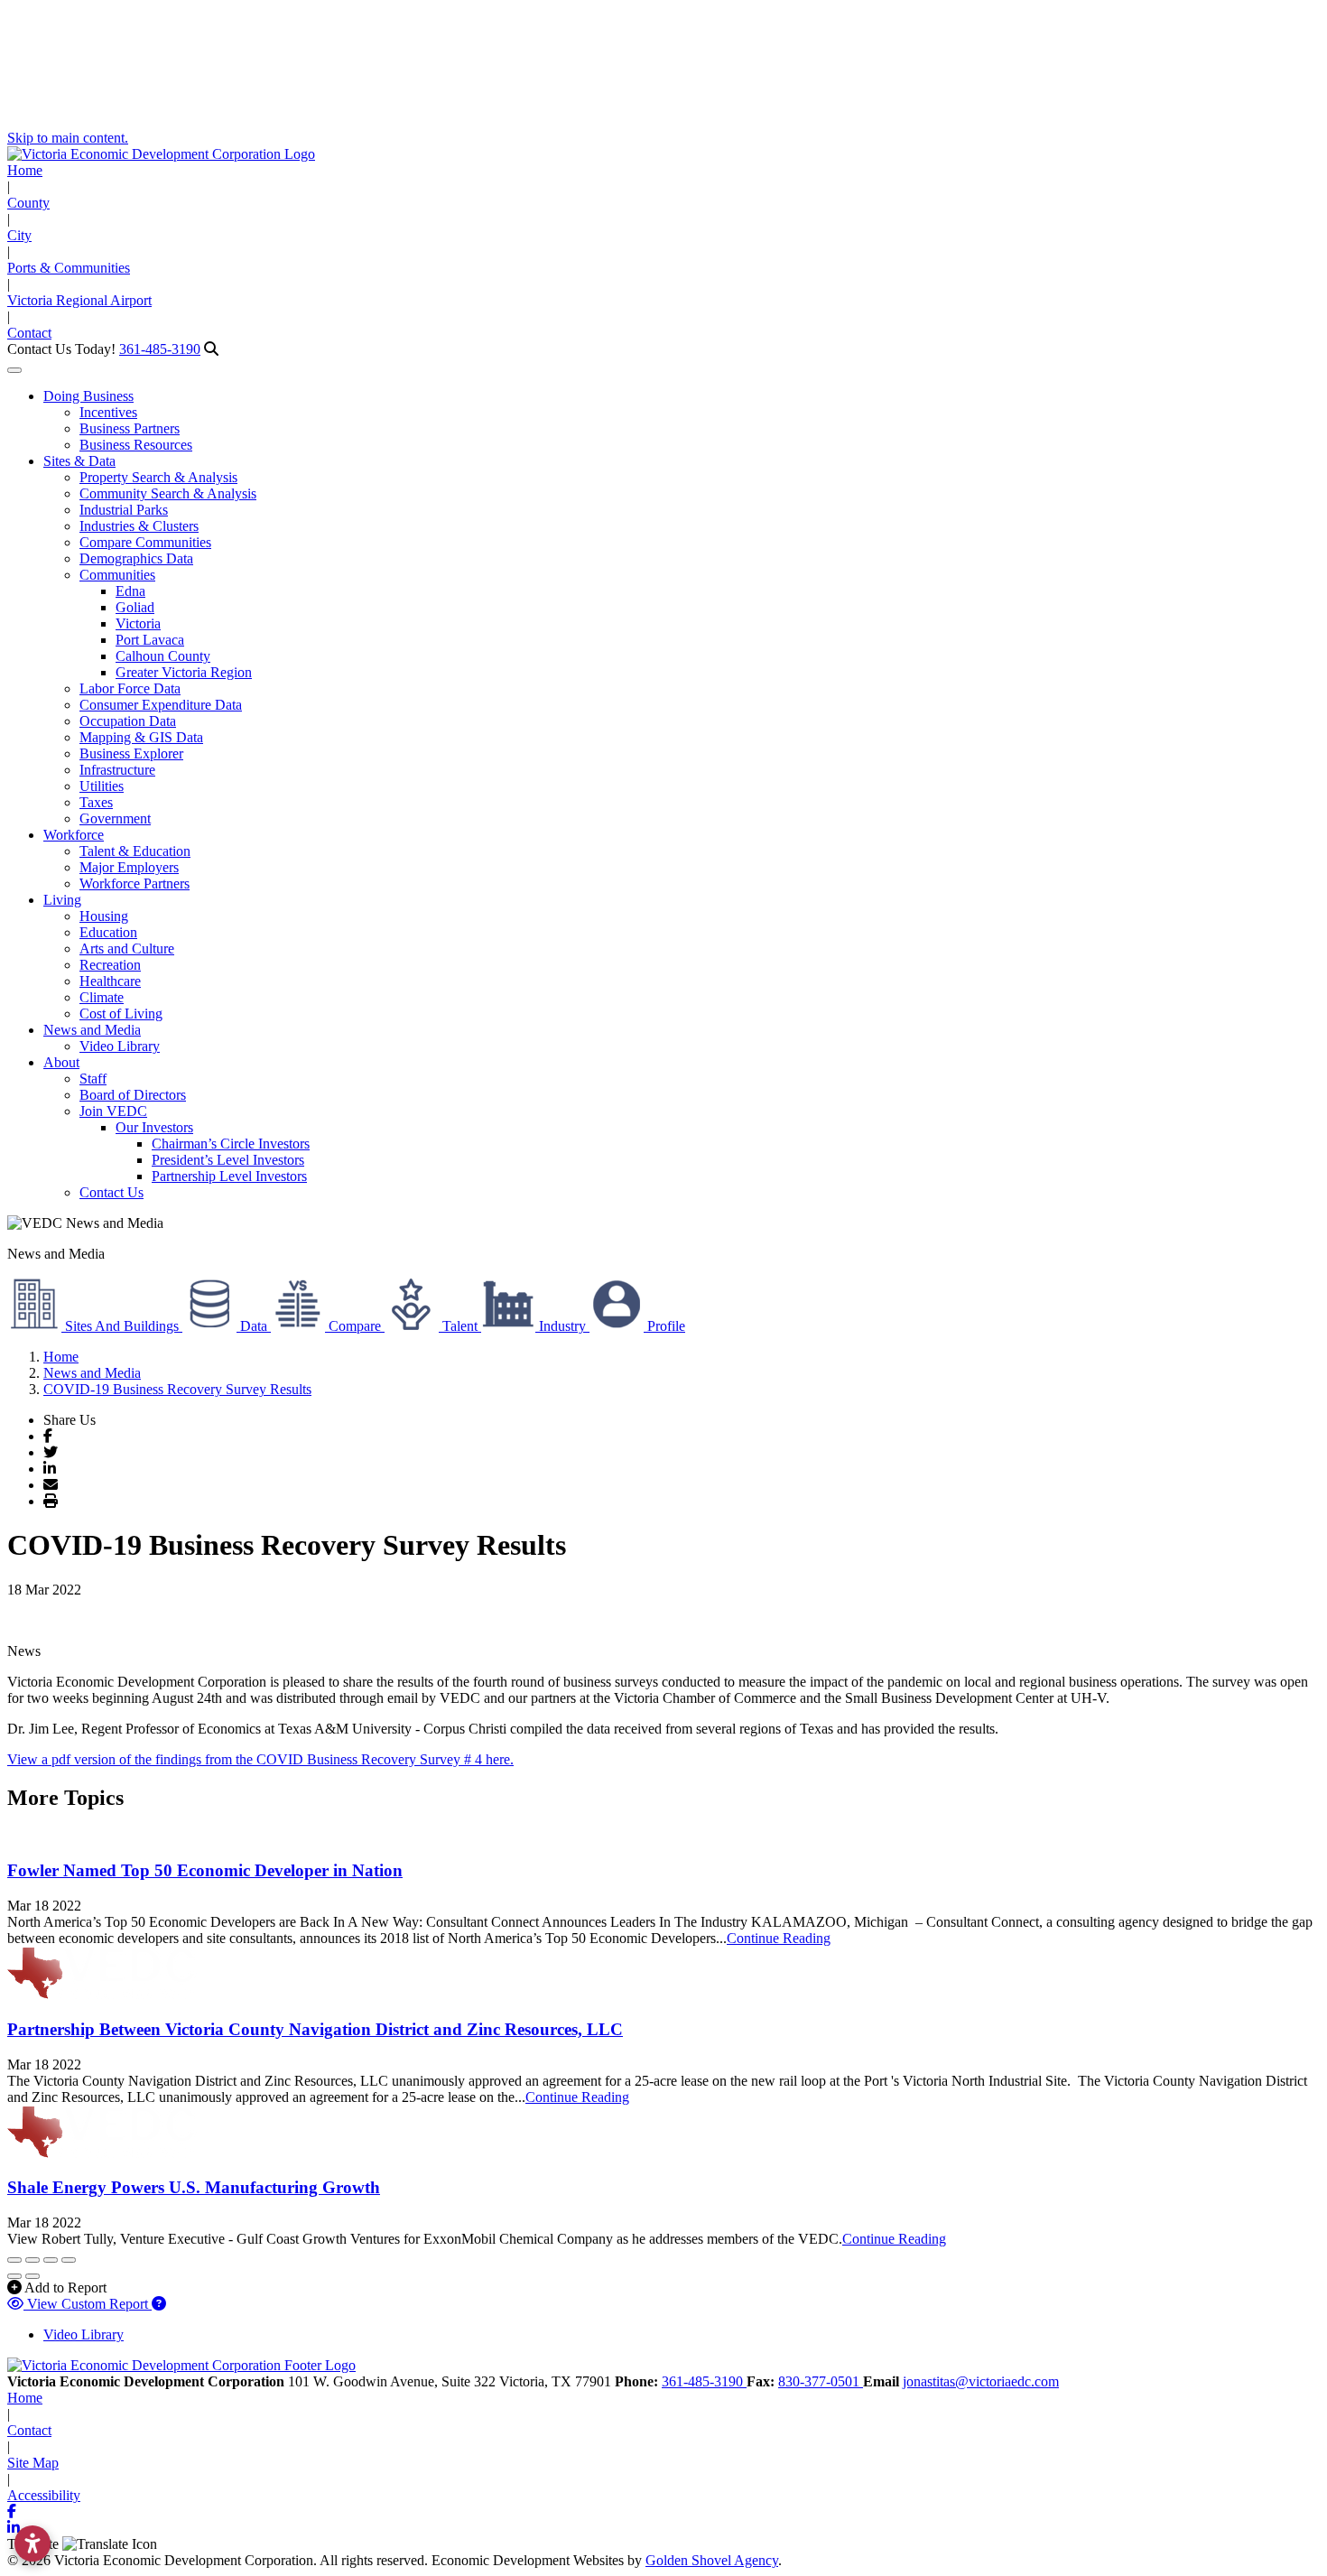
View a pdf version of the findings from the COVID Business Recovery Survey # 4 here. (260, 1759)
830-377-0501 (821, 2381)
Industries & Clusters (139, 526)
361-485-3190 (160, 349)
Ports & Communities (69, 268)
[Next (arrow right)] (32, 2276)
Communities (117, 575)
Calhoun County (163, 656)
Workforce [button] (74, 835)
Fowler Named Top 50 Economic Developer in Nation (205, 1870)
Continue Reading (779, 1938)
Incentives (108, 412)
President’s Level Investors (228, 1160)
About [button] (61, 1062)
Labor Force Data (130, 688)
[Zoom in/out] (69, 2260)
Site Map (33, 2463)
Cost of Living (121, 1014)
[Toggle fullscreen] (51, 2260)
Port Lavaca (150, 640)
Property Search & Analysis (158, 477)
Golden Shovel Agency (712, 2560)
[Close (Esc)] (14, 2260)
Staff (93, 1079)
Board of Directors (133, 1095)
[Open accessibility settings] (32, 2543)
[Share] (32, 2260)
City (19, 235)
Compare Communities (145, 542)
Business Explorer (131, 753)
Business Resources (136, 445)
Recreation (110, 965)
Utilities (102, 786)
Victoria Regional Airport (79, 300)
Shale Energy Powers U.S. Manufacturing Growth (194, 2187)
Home (25, 170)
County (28, 203)
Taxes (96, 802)
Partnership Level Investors (229, 1176)
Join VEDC (113, 1111)
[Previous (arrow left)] (14, 2276)
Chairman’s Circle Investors (231, 1144)
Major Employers (129, 867)
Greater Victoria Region (184, 672)
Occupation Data (128, 721)
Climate (102, 997)
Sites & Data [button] (79, 461)
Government (115, 818)
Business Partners (130, 428)
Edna (130, 591)
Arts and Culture (127, 949)
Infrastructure (117, 770)
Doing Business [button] (88, 396)
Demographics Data (136, 558)
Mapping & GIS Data (141, 737)
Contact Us (111, 1192)
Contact (29, 333)
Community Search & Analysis (168, 493)
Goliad (135, 607)
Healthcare (110, 981)
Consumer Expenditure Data (161, 705)
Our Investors (154, 1127)
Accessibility (44, 2495)
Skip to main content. (68, 138)
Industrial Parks (124, 510)
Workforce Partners (135, 883)
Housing (104, 916)
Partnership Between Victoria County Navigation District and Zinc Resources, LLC (315, 2029)
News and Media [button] (92, 1030)
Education (108, 932)
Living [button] (62, 900)
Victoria (138, 623)
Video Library (120, 1046)
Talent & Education (135, 851)
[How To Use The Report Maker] (159, 2304)
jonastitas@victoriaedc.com (981, 2381)
